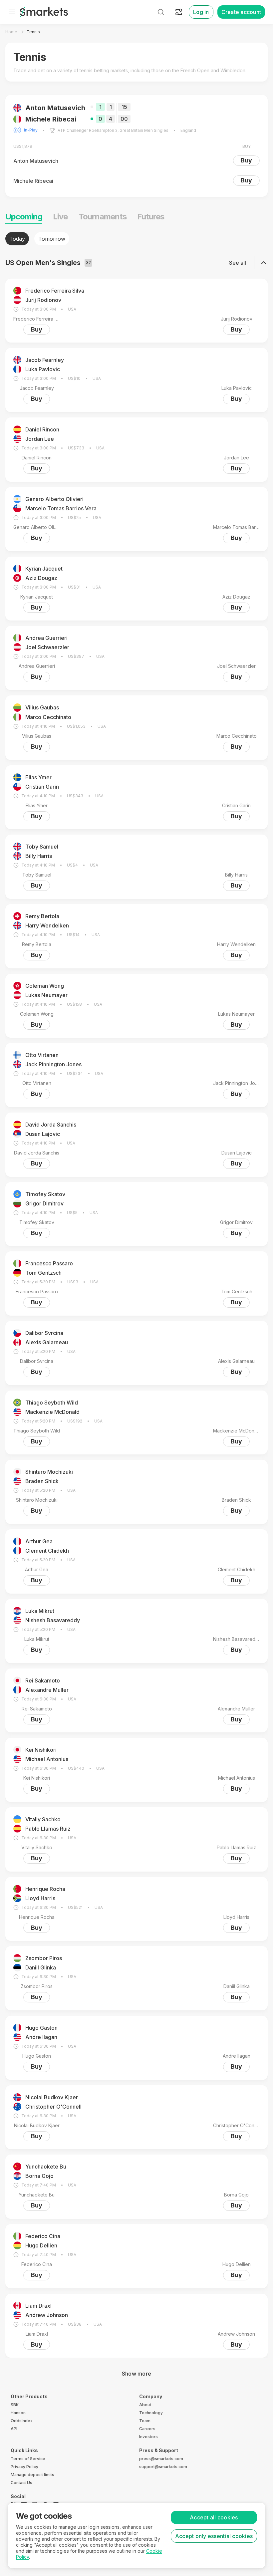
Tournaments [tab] (103, 217)
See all (238, 263)
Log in (201, 12)
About (145, 2405)
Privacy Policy (24, 2467)
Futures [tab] (151, 217)
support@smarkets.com (163, 2467)
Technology (151, 2413)
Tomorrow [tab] (52, 239)
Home (11, 32)
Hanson (18, 2413)
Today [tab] (17, 239)
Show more (136, 2374)
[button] (136, 146)
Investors (148, 2437)
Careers (147, 2429)
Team (145, 2421)
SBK (15, 2405)
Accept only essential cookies (214, 2536)
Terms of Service (28, 2459)
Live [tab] (60, 217)
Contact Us (21, 2483)
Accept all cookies (214, 2517)
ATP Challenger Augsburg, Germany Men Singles (105, 130)
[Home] (44, 12)
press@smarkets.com (161, 2459)
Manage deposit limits (32, 2475)
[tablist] (136, 239)
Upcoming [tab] (24, 217)
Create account (241, 12)
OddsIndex (22, 2421)
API (14, 2429)
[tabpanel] (136, 1306)
